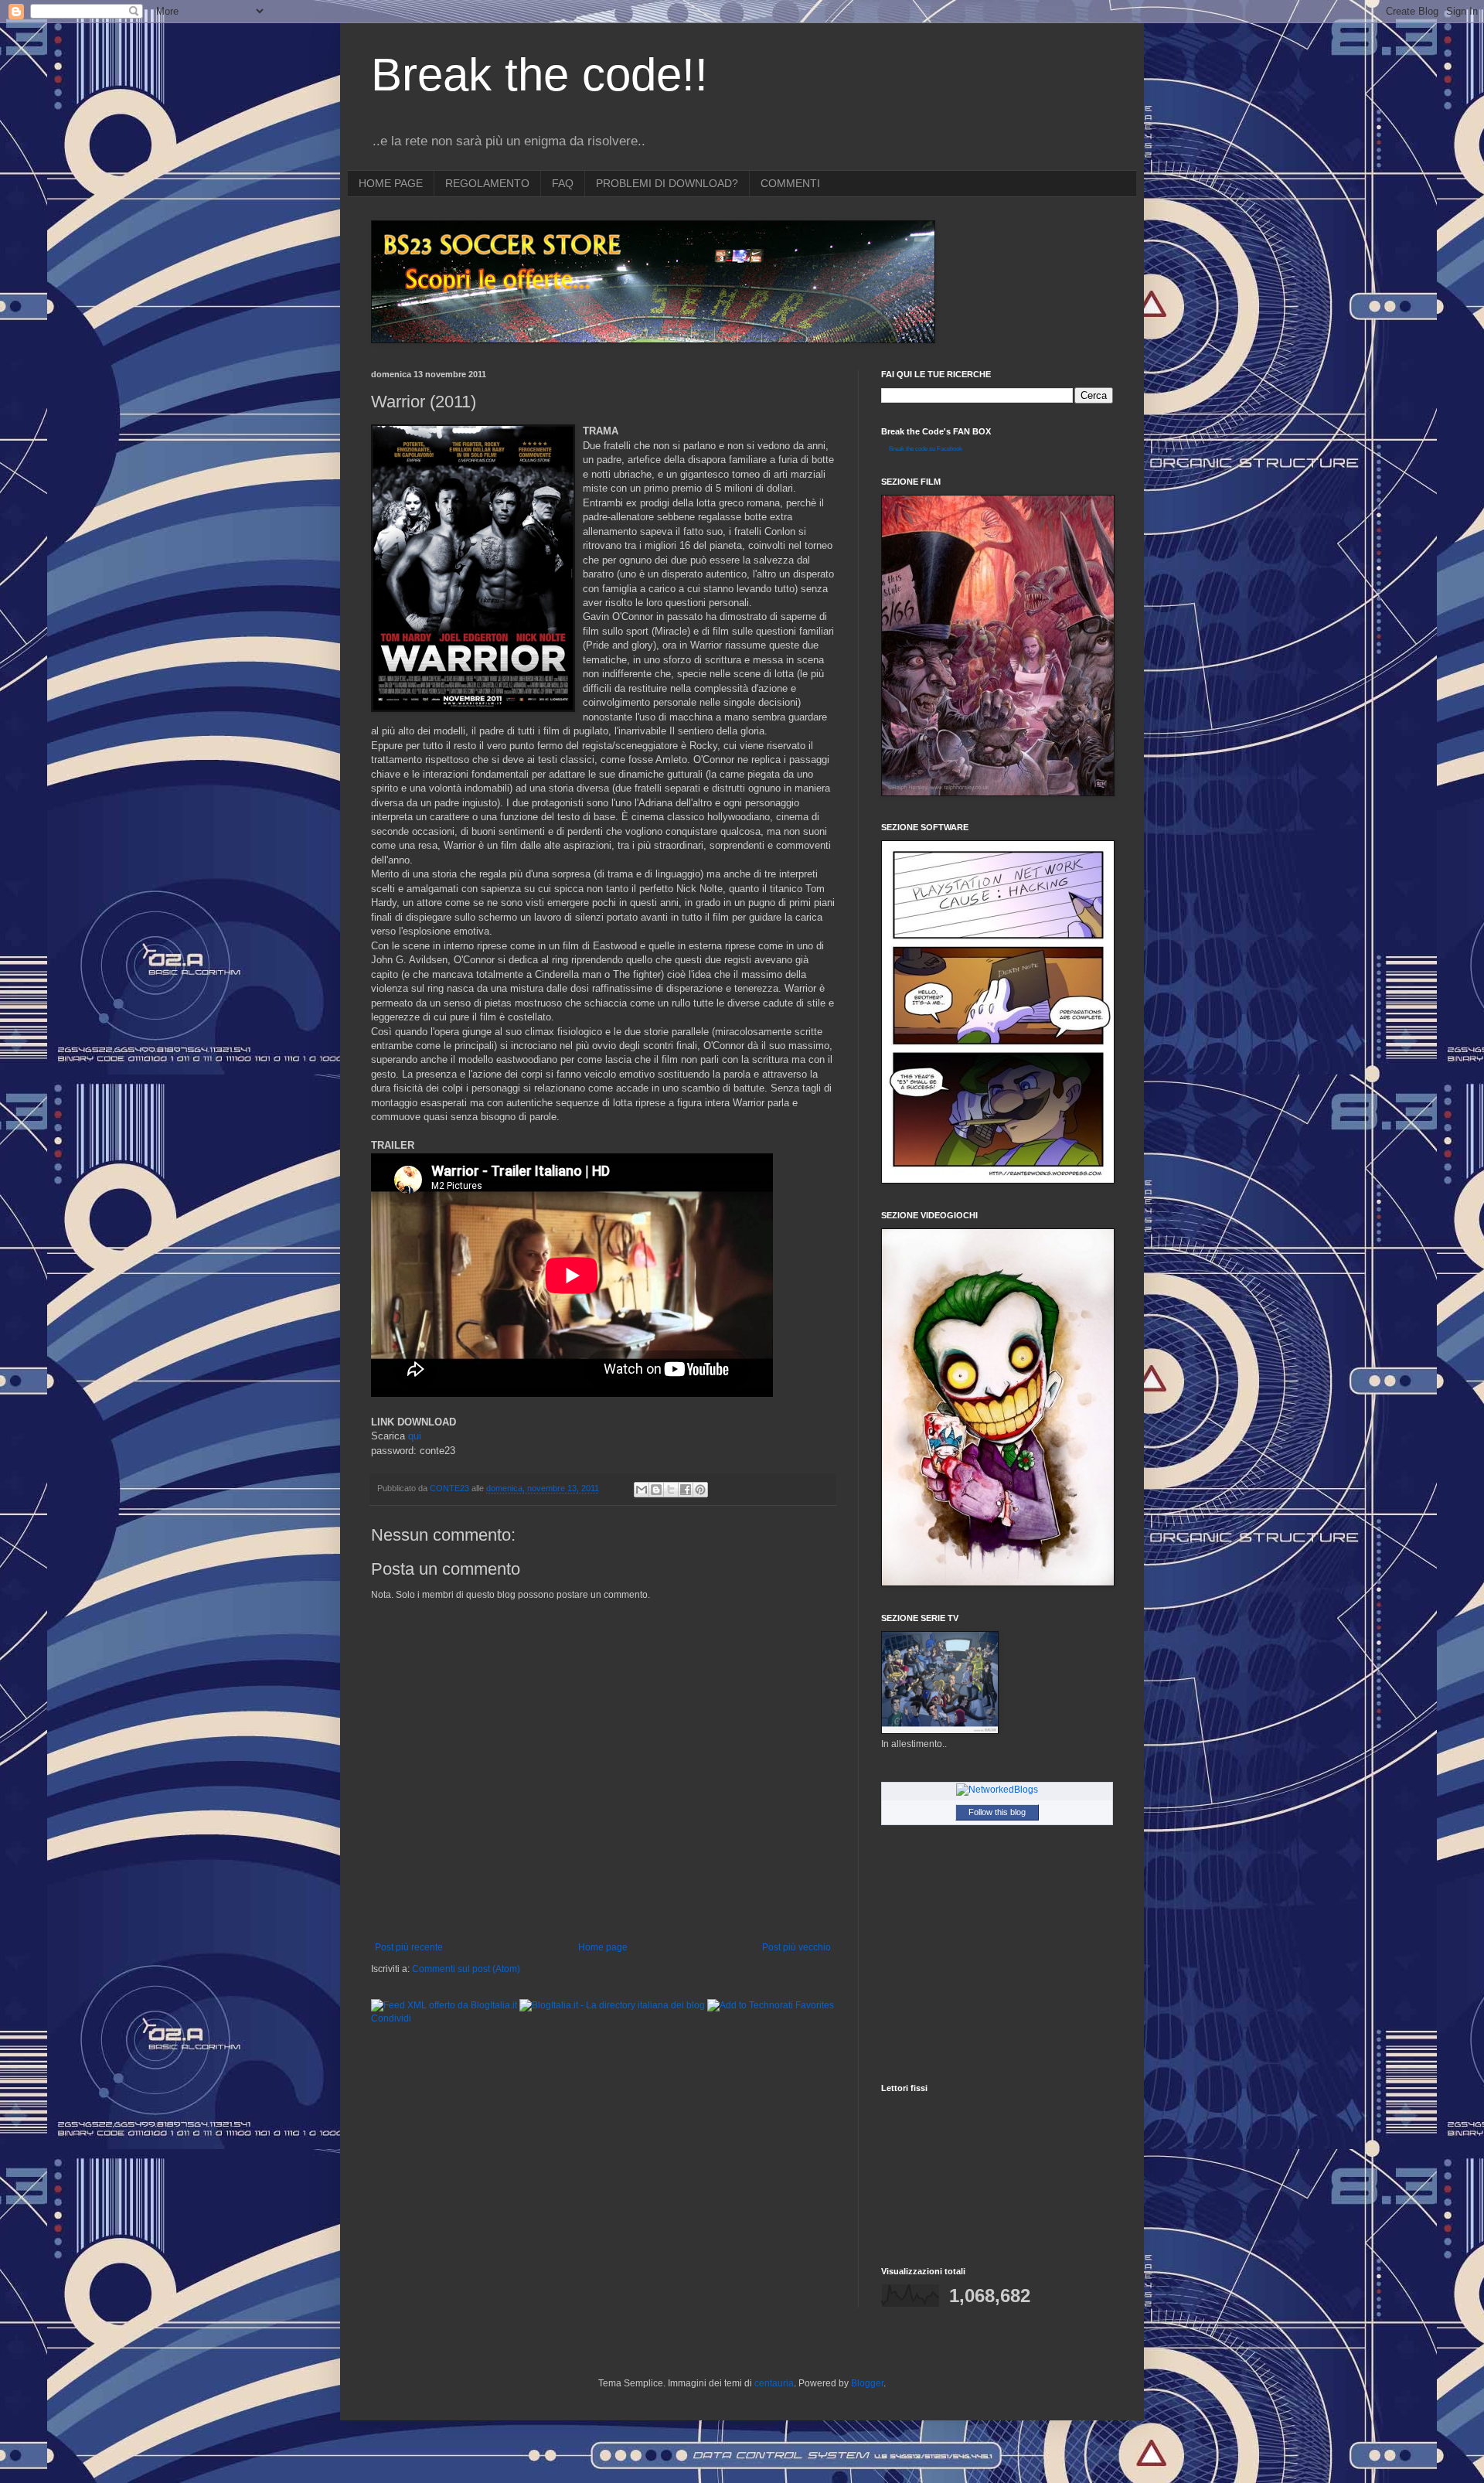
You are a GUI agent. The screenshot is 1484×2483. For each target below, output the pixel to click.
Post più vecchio (796, 1947)
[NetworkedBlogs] (997, 1790)
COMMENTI (790, 183)
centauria (774, 2383)
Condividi (391, 2018)
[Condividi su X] (671, 1490)
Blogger (867, 2383)
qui (415, 1436)
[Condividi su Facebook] (686, 1490)
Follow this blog (997, 1812)
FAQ (563, 183)
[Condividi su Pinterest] (700, 1490)
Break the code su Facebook (926, 449)
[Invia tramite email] (642, 1490)
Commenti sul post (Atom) (466, 1969)
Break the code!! (539, 75)
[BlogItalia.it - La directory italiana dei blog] (612, 2005)
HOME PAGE (391, 183)
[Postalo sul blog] (656, 1490)
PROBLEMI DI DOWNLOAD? (667, 183)
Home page (603, 1947)
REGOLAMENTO (487, 183)
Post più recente (409, 1947)
